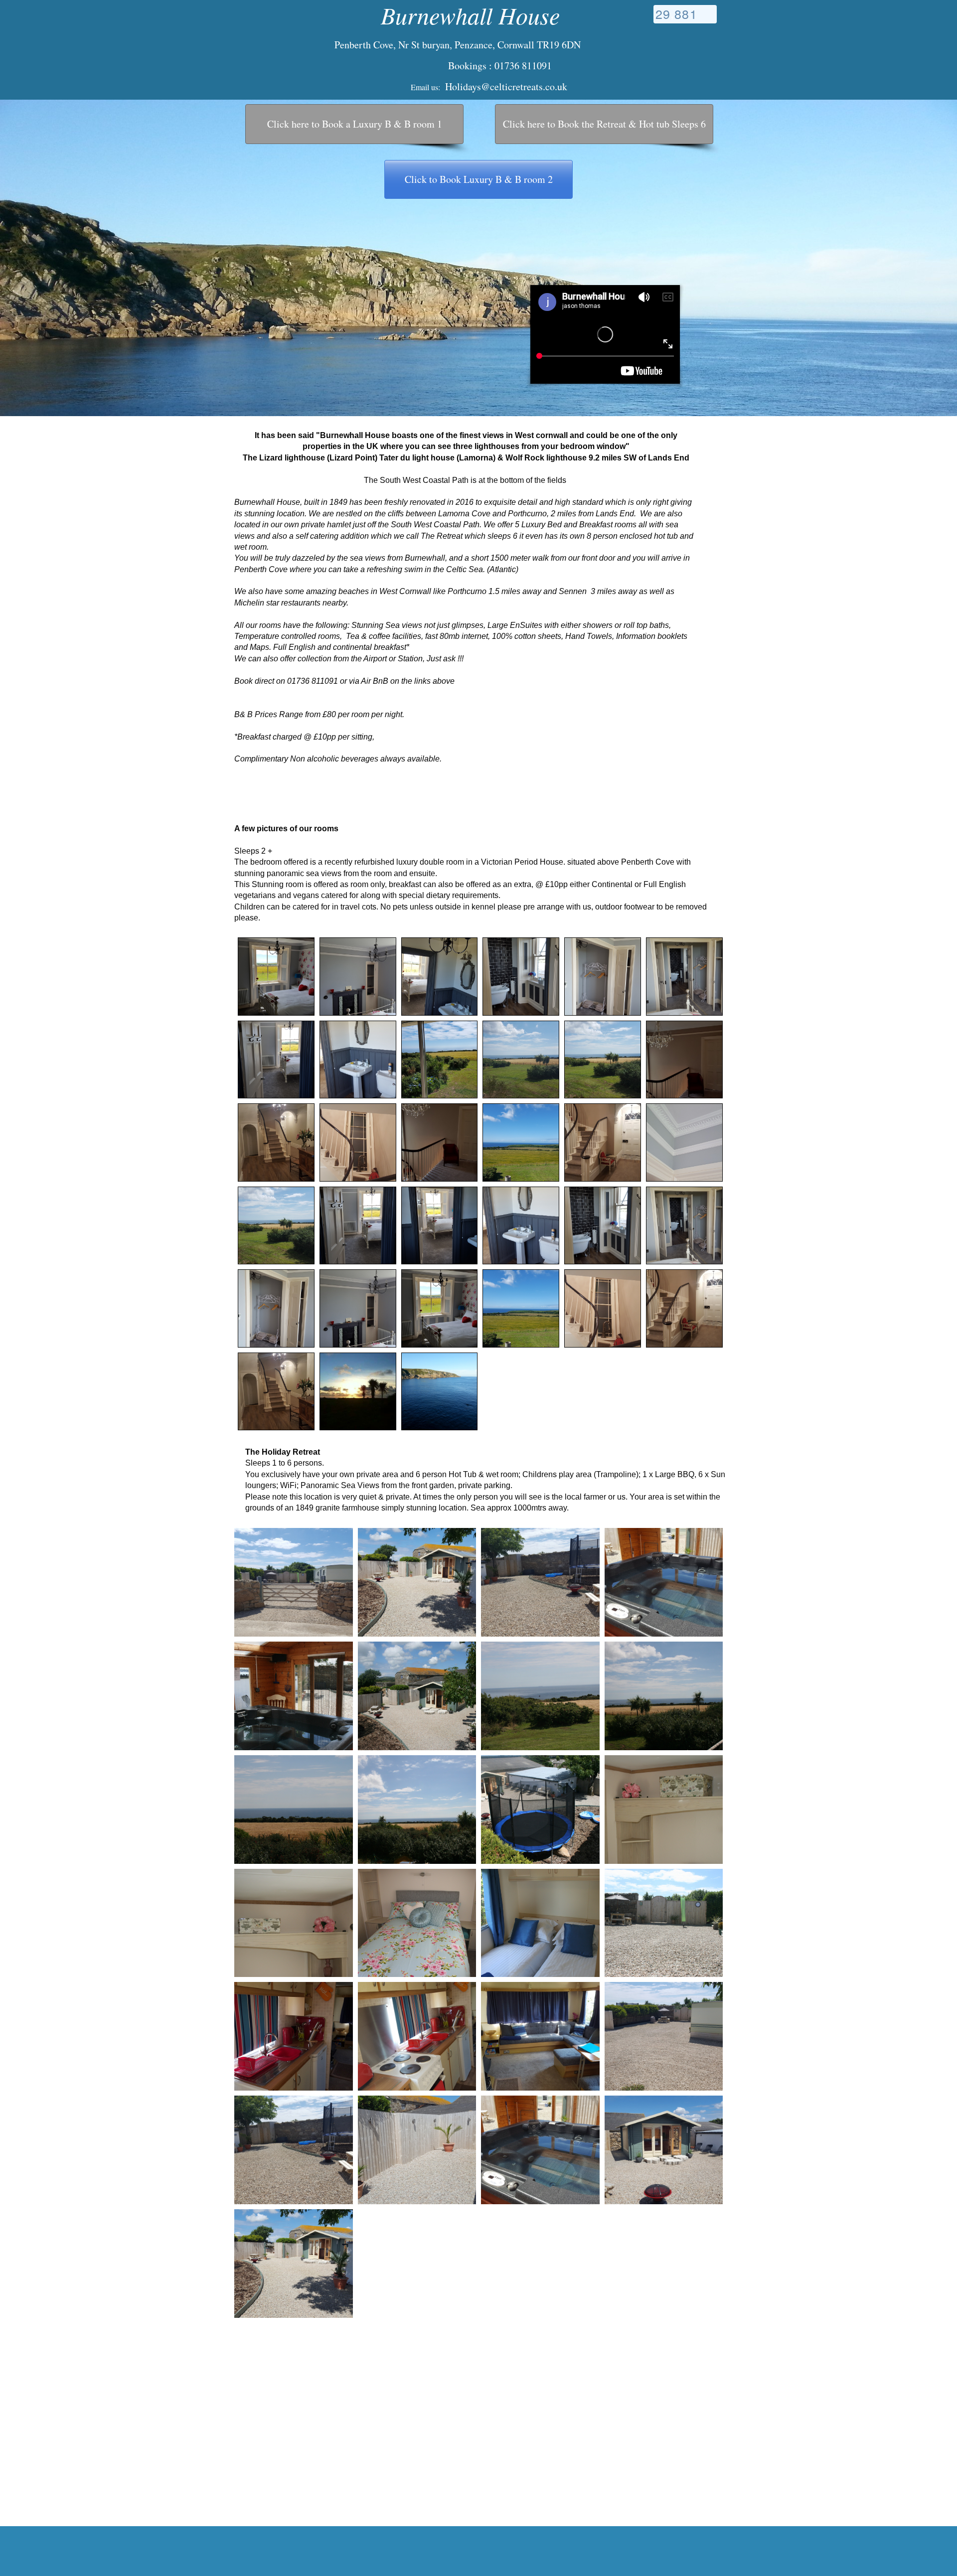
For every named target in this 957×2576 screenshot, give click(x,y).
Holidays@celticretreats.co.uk (506, 86)
